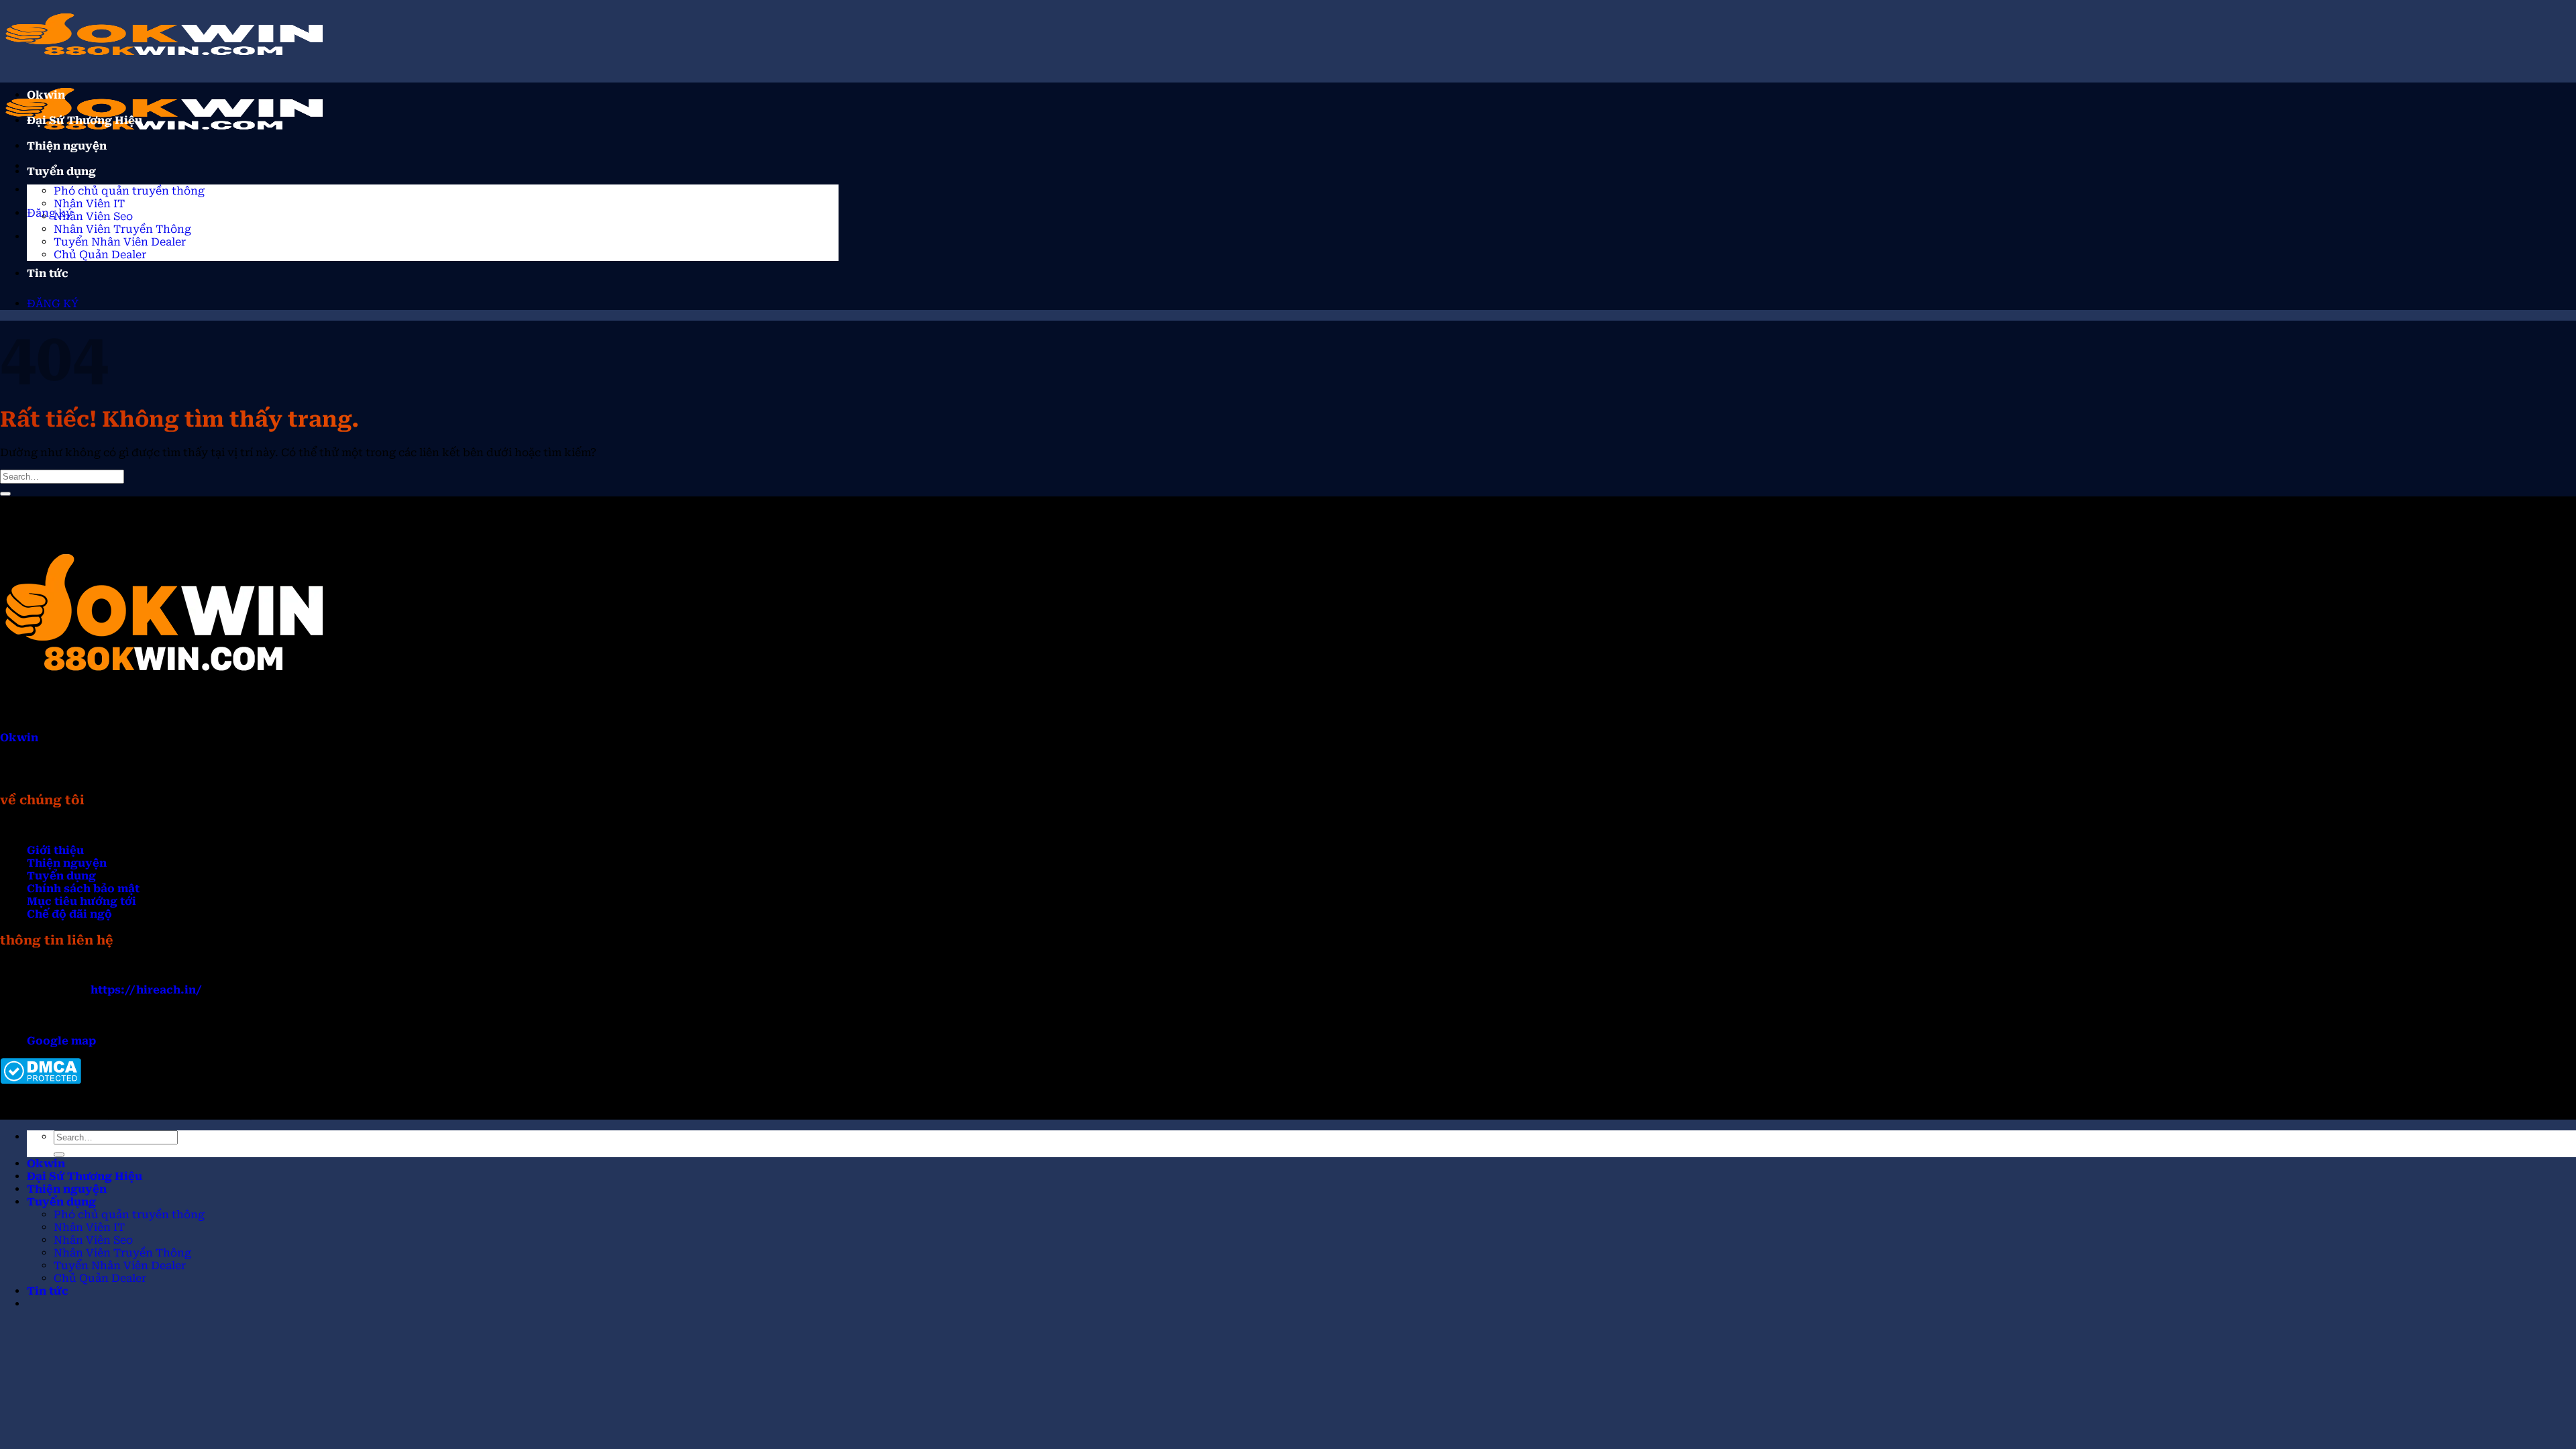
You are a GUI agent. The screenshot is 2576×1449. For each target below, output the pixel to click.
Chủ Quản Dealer (100, 255)
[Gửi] (5, 494)
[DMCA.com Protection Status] (41, 1080)
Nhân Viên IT (89, 204)
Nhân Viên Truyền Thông (122, 229)
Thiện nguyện (67, 146)
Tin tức (48, 273)
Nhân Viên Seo (93, 216)
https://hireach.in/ (146, 990)
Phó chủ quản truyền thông (129, 191)
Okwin (46, 95)
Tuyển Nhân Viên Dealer (120, 242)
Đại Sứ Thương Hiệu (85, 120)
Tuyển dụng (61, 171)
